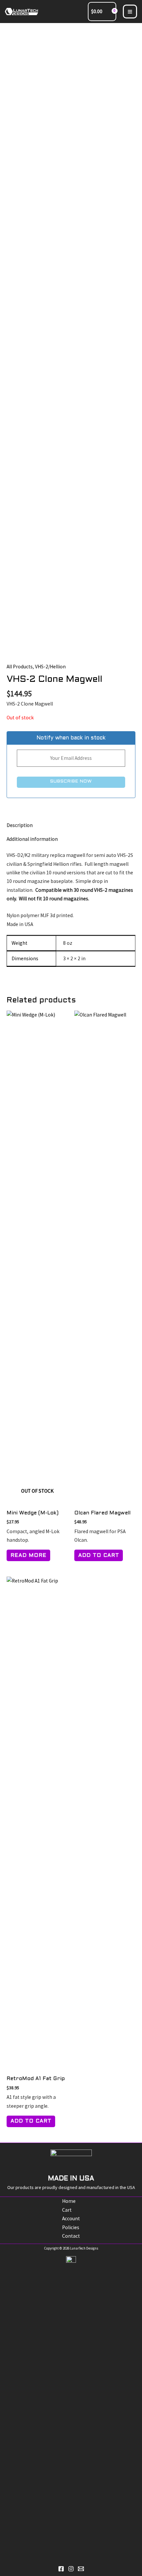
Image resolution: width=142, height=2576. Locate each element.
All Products (20, 667)
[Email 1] (81, 2569)
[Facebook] (61, 2569)
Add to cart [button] (99, 1556)
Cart (67, 2210)
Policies (71, 2227)
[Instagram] (71, 2569)
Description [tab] (20, 825)
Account (71, 2218)
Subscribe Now (71, 781)
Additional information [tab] (32, 839)
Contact (71, 2236)
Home (69, 2201)
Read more (29, 1556)
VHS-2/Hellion (50, 667)
